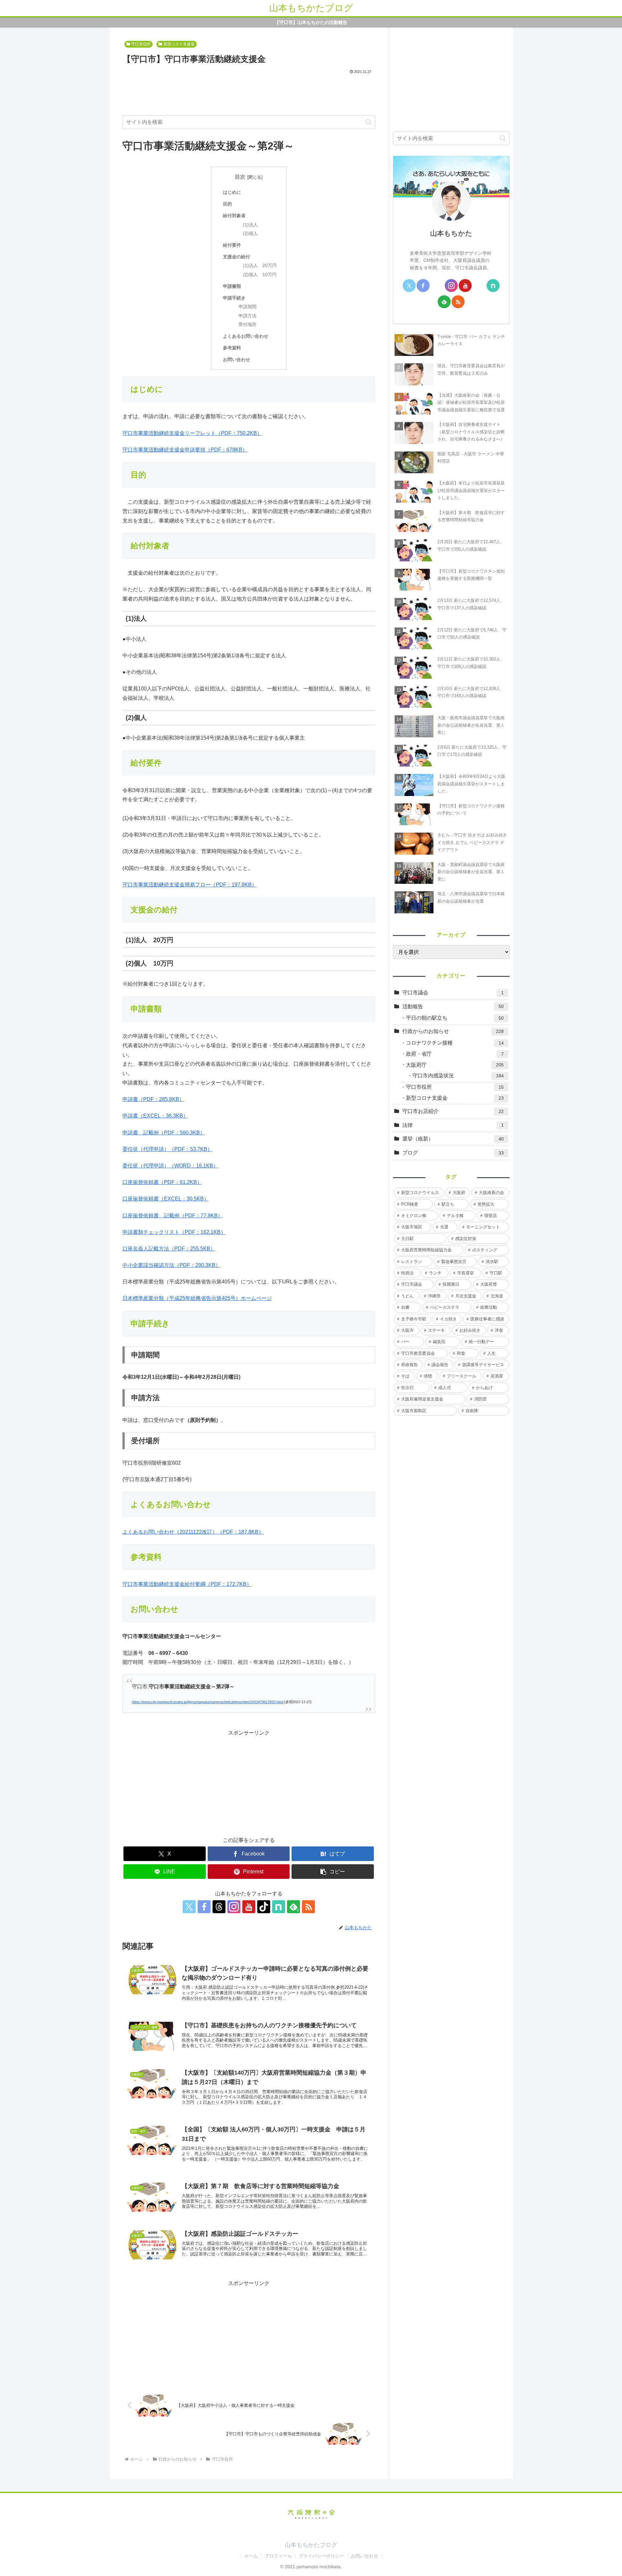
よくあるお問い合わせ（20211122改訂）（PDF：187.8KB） (193, 1532)
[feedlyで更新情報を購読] (444, 302)
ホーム (251, 2556)
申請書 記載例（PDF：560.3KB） (164, 1133)
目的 (227, 204)
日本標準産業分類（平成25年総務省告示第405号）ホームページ (197, 1298)
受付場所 (248, 325)
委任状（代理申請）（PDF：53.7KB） (167, 1149)
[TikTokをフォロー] (264, 1907)
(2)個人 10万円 (260, 275)
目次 (240, 177)
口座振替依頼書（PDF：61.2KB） (162, 1182)
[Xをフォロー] (189, 1907)
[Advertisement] (249, 93)
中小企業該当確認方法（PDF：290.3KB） (172, 1265)
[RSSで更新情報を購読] (308, 1907)
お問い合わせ (236, 359)
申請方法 (248, 316)
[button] (369, 122)
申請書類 (232, 286)
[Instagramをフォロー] (234, 1907)
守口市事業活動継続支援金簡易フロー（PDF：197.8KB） (190, 885)
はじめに (232, 192)
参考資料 (232, 348)
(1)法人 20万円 (260, 266)
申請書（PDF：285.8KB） (153, 1099)
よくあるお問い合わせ (246, 336)
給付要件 (232, 245)
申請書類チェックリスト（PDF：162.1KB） (174, 1232)
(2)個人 (250, 234)
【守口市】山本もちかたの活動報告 (311, 23)
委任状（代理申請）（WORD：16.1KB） (170, 1166)
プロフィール (278, 2556)
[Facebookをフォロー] (204, 1907)
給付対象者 (234, 216)
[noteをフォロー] (279, 1907)
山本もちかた (451, 233)
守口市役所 (141, 44)
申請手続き (234, 298)
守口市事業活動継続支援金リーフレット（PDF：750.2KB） (192, 433)
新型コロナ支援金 (179, 44)
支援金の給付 (236, 257)
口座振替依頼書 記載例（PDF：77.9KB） (173, 1216)
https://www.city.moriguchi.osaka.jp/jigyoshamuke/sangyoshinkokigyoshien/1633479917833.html (207, 1702)
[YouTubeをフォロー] (249, 1907)
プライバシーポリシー (321, 2556)
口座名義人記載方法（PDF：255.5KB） (169, 1249)
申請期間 (248, 307)
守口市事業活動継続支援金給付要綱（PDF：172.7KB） (187, 1584)
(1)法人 (250, 225)
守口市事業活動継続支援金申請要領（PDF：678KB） (185, 450)
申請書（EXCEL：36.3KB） (155, 1116)
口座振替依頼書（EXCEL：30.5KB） (166, 1199)
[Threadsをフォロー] (219, 1907)
